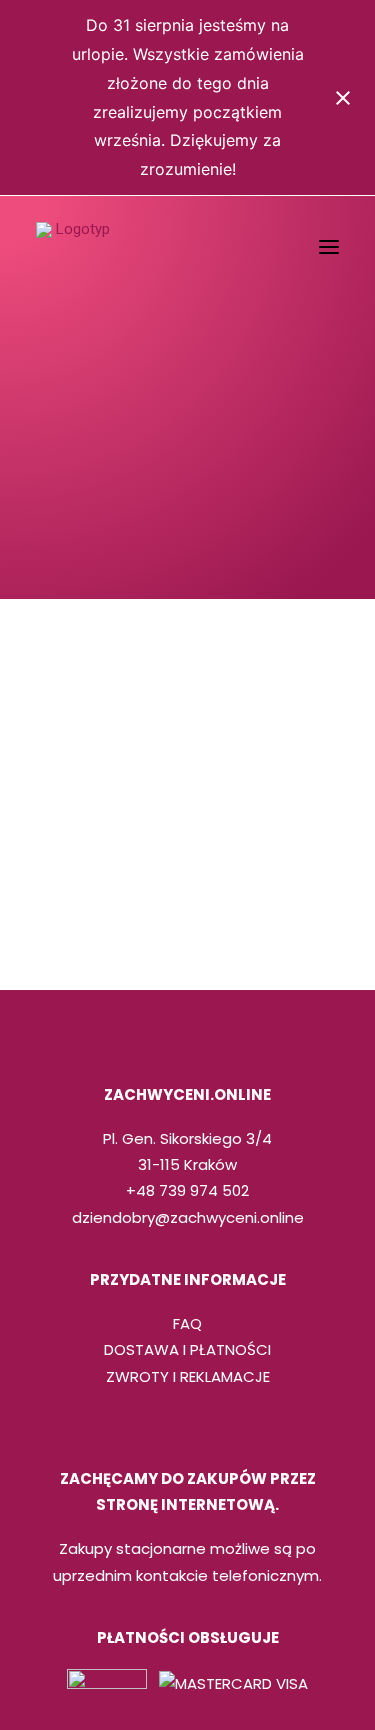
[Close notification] (343, 98)
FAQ (187, 1323)
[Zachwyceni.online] (74, 247)
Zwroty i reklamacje (188, 1376)
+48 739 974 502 (187, 1190)
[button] (329, 247)
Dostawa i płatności (187, 1349)
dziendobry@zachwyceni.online (188, 1217)
